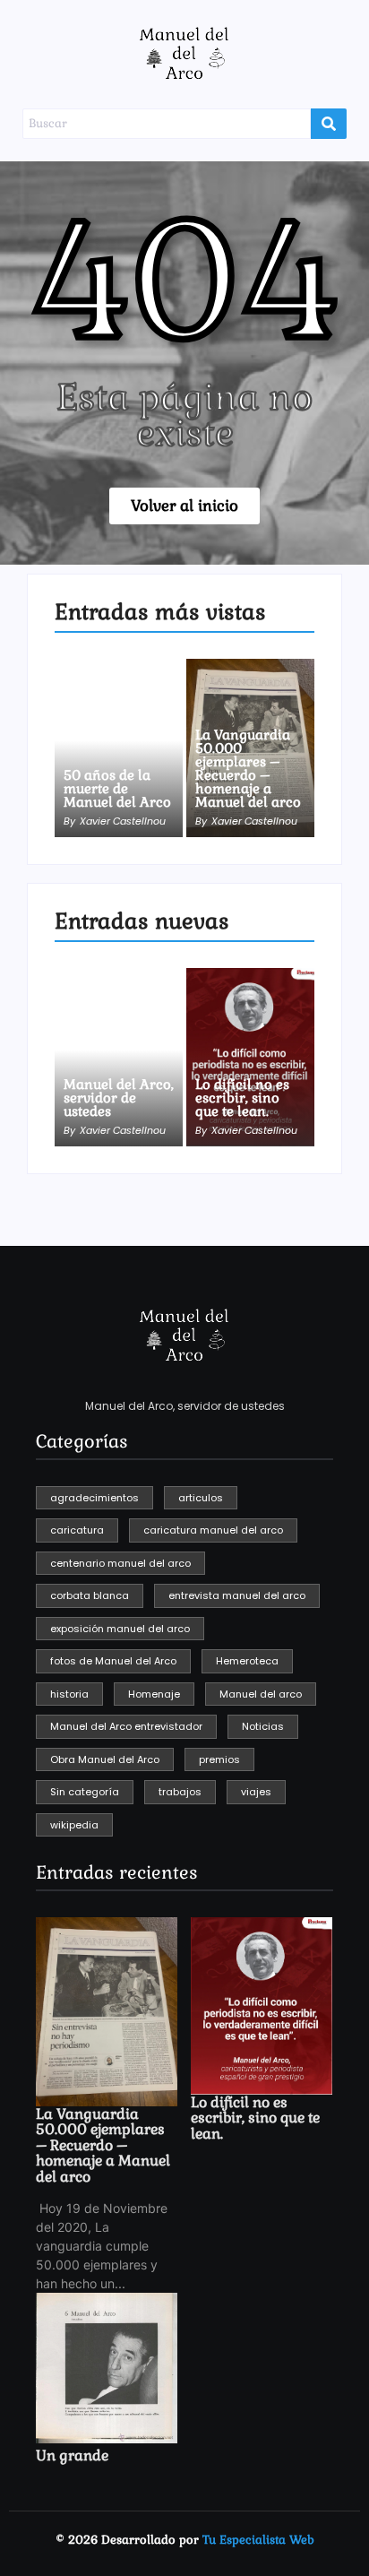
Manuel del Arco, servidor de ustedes (119, 1098)
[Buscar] (329, 124)
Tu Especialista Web (258, 2540)
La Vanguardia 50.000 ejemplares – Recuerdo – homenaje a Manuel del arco (248, 768)
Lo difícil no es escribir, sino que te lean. (242, 1098)
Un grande (72, 2456)
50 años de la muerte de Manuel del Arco (117, 788)
